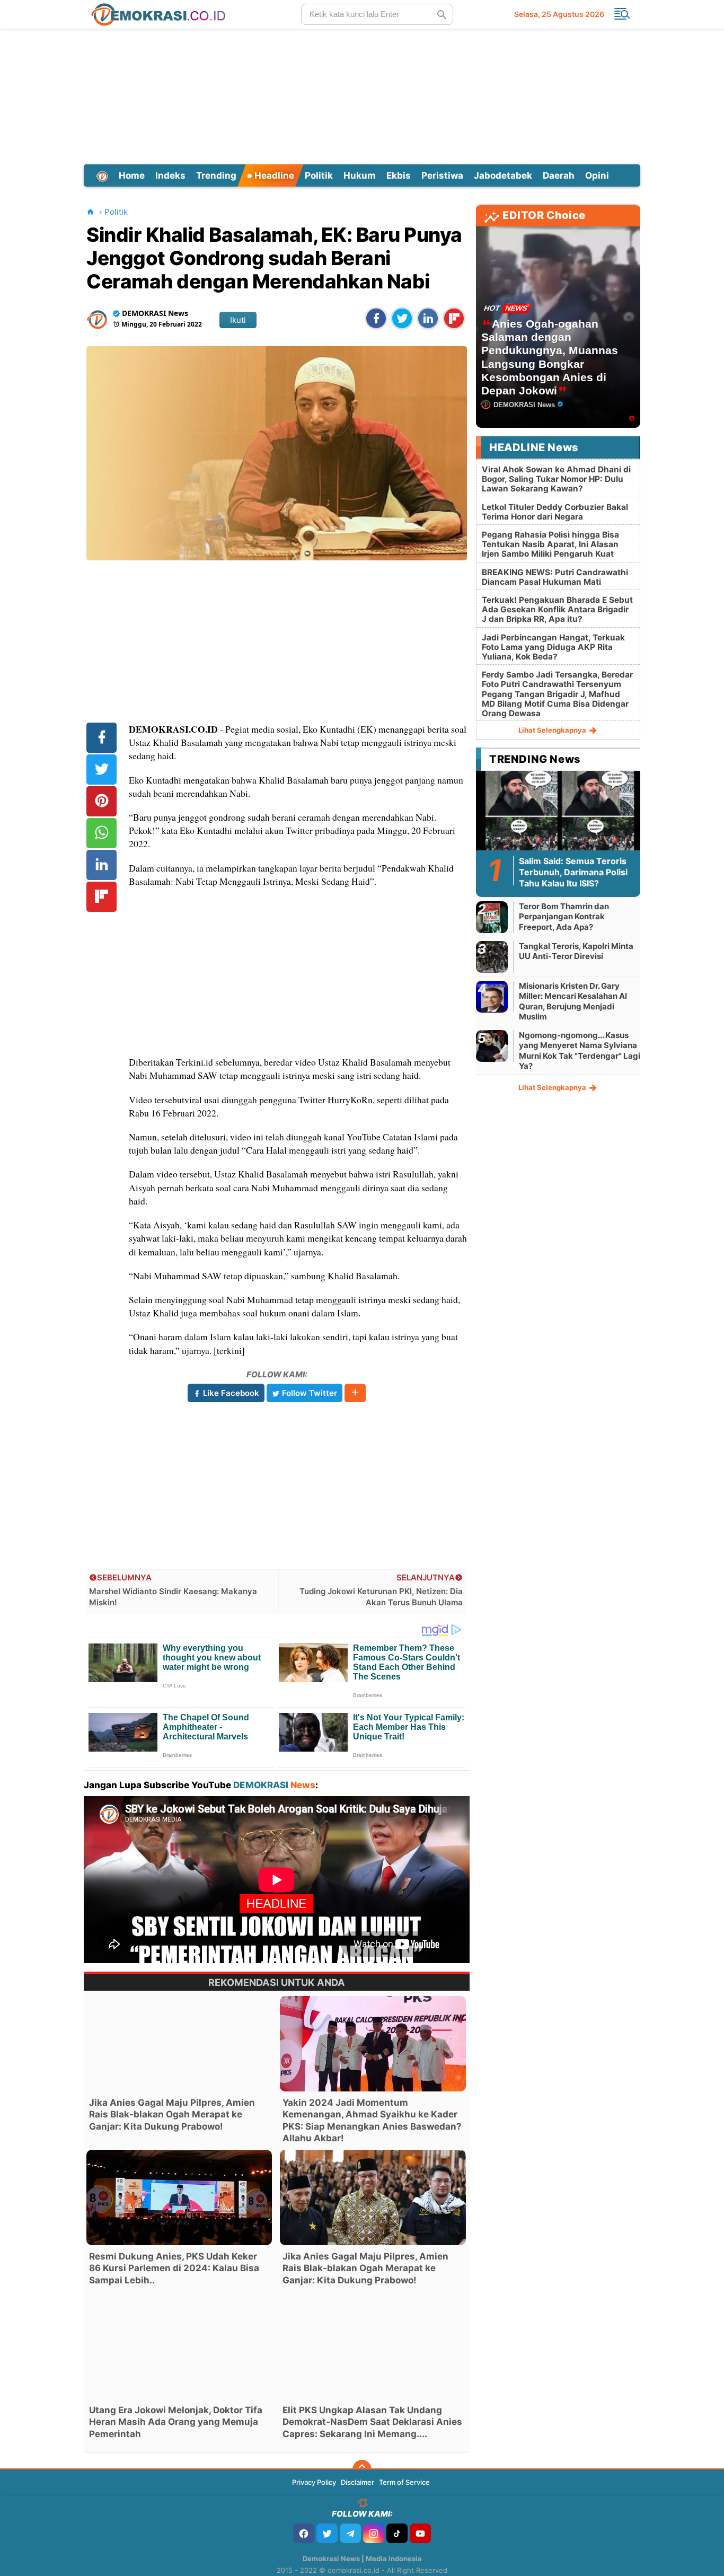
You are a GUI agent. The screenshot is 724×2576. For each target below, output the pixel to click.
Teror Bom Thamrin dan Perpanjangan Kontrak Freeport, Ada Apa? (564, 917)
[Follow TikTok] (397, 2533)
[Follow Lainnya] (355, 1393)
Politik (319, 175)
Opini (597, 175)
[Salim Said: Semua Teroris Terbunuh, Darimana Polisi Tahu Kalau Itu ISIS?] (558, 816)
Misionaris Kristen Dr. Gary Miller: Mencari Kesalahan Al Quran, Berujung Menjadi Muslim (573, 1001)
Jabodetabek (503, 175)
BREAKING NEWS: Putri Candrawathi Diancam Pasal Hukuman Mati (555, 577)
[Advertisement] (362, 95)
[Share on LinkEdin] (428, 318)
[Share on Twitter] (402, 318)
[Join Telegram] (350, 2533)
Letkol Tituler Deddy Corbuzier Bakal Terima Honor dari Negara (555, 512)
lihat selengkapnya (553, 730)
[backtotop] (362, 2469)
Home (132, 175)
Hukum (360, 175)
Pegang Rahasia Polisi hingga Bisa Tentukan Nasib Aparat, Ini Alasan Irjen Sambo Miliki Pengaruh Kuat (550, 544)
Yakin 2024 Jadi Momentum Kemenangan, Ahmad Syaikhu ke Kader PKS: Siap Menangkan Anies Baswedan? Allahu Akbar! (372, 2120)
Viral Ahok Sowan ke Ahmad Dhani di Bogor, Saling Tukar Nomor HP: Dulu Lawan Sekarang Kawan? (556, 479)
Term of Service (404, 2482)
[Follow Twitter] (327, 2533)
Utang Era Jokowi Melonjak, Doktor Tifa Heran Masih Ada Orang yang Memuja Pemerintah (176, 2422)
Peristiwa (442, 175)
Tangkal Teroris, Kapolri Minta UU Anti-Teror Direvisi (576, 951)
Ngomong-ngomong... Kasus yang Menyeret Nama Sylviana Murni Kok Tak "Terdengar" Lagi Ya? (580, 1051)
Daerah (559, 175)
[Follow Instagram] (374, 2533)
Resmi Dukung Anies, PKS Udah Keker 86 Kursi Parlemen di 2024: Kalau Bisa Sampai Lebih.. (174, 2268)
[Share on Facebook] (376, 318)
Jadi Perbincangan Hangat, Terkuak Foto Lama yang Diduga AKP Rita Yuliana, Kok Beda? (553, 647)
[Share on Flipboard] (454, 318)
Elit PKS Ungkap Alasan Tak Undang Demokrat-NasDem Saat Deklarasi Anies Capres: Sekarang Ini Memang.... (372, 2422)
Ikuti (238, 320)
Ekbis (399, 175)
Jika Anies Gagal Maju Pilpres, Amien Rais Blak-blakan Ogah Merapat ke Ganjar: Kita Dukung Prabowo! (172, 2114)
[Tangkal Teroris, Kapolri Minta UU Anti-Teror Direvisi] (492, 957)
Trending (216, 175)
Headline (273, 175)
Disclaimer (357, 2482)
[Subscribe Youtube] (420, 2533)
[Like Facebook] (304, 2533)
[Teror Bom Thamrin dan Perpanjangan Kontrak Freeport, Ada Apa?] (492, 917)
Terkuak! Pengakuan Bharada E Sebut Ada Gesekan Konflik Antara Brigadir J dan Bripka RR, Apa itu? (557, 609)
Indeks (170, 175)
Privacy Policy (314, 2482)
